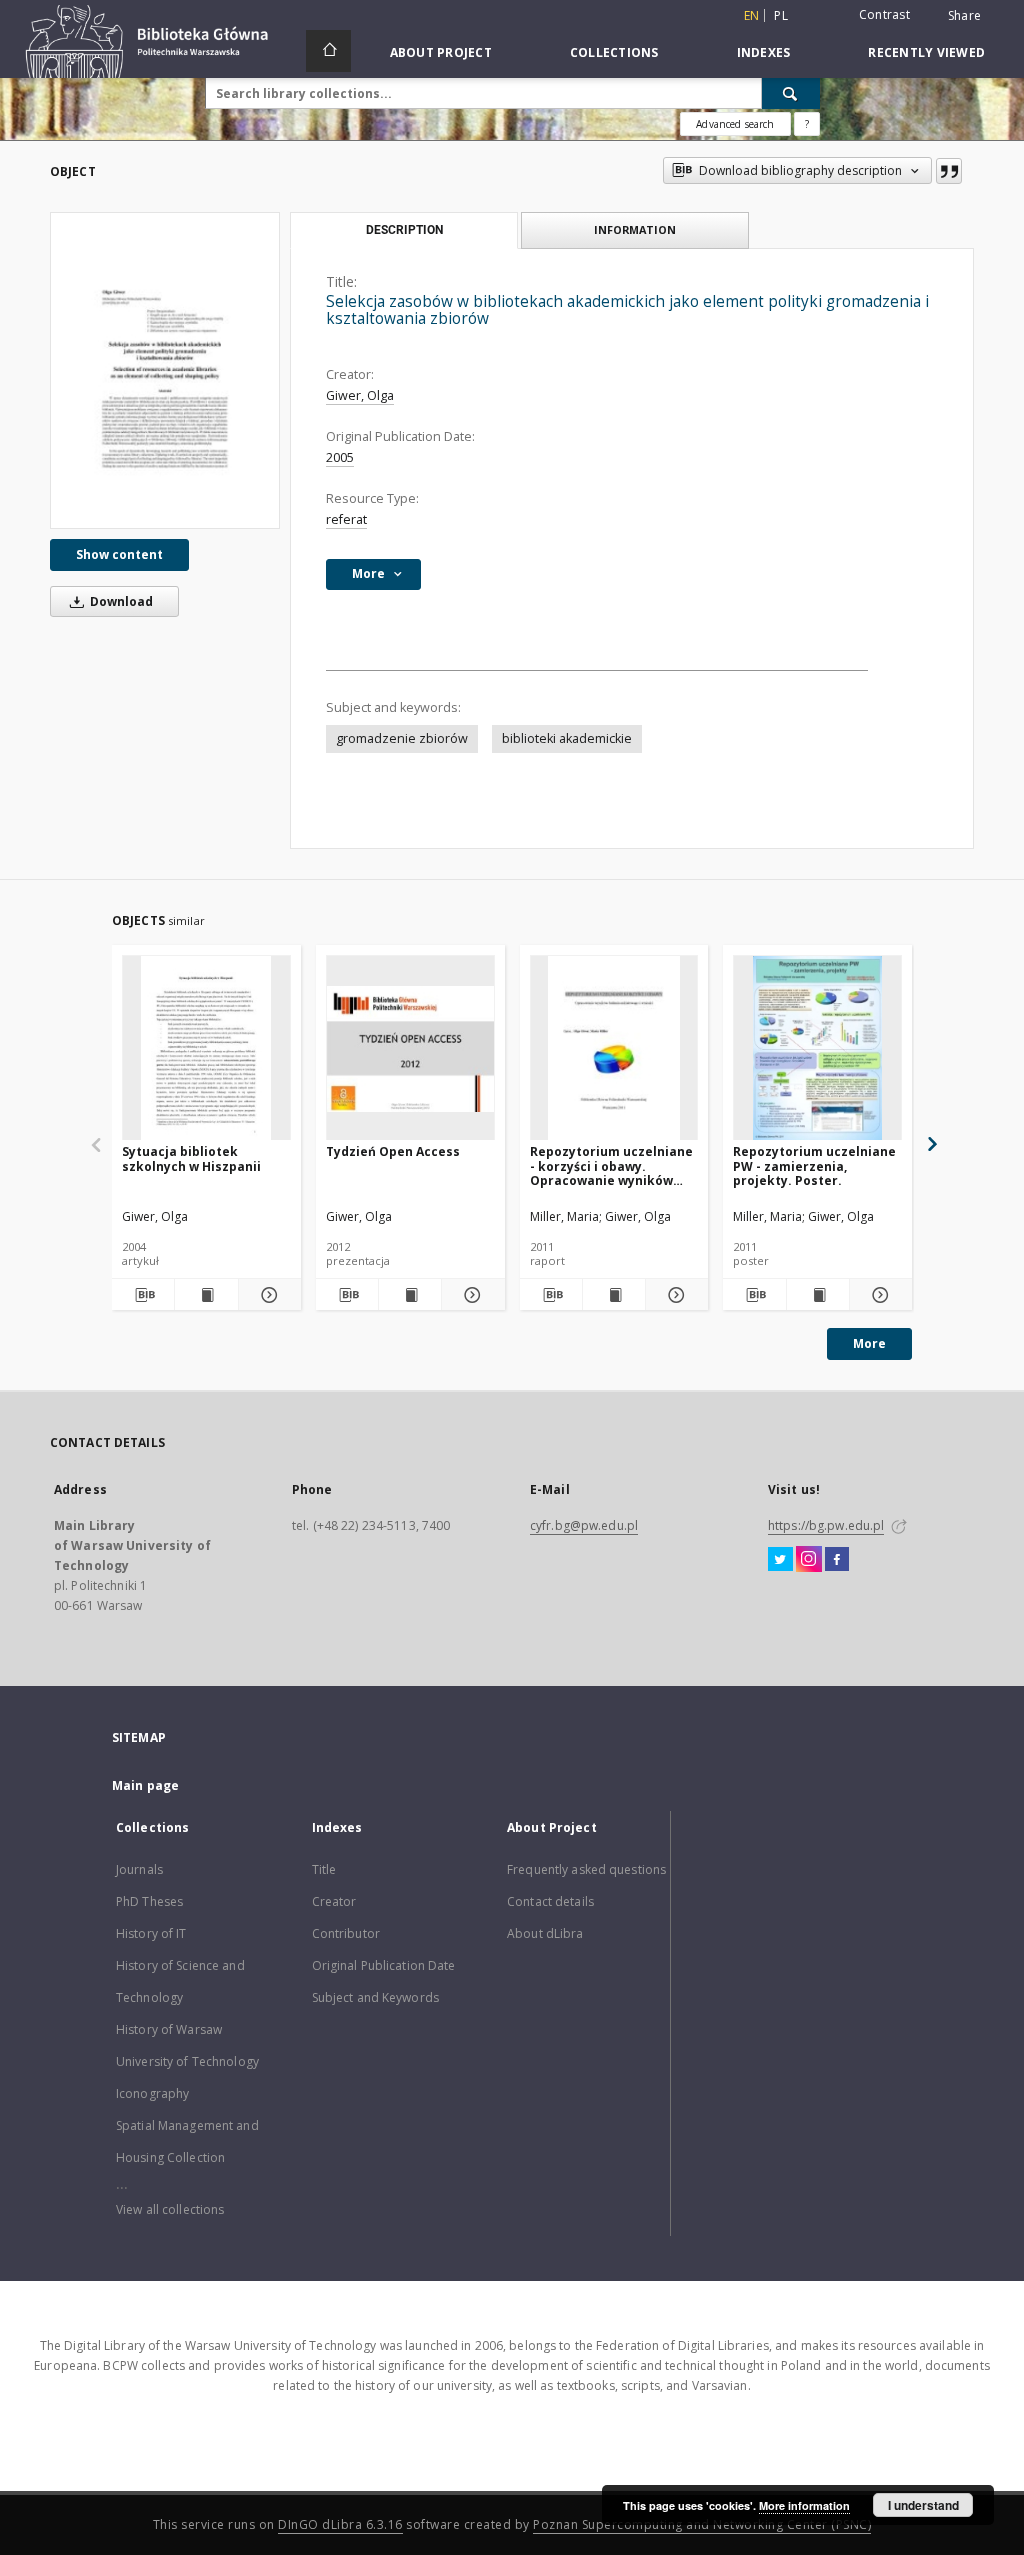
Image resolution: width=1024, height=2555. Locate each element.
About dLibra (545, 1933)
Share (964, 16)
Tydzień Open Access (393, 1151)
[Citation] (949, 171)
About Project (441, 52)
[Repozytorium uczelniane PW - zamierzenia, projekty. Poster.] (817, 1048)
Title (324, 1869)
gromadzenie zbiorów (402, 738)
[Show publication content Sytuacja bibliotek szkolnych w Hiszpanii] (206, 1295)
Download (120, 601)
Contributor (346, 1933)
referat (346, 519)
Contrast (884, 14)
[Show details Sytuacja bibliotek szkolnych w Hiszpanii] (267, 1295)
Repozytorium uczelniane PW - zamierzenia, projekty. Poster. (814, 1165)
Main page (145, 1785)
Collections (614, 52)
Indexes (764, 52)
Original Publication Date (384, 1965)
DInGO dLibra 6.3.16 (340, 2524)
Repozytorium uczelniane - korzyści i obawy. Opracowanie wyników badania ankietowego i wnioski (611, 1165)
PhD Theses (149, 1901)
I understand (923, 2505)
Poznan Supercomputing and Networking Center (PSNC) (702, 2524)
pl (781, 15)
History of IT (151, 1933)
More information (804, 2505)
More (869, 1343)
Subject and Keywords (375, 1997)
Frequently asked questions (586, 1869)
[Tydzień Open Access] (410, 1048)
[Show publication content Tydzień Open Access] (410, 1295)
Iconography (152, 2093)
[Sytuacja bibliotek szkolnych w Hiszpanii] (206, 1048)
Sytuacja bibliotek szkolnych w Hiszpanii (191, 1158)
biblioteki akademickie (567, 738)
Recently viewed (926, 52)
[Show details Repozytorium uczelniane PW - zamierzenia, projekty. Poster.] (878, 1295)
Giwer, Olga (360, 395)
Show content (119, 554)
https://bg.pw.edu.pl (826, 1525)
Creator (334, 1901)
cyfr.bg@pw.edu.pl (584, 1525)
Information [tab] (635, 229)
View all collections (170, 2209)
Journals (139, 1869)
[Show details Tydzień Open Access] (470, 1295)
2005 (340, 457)
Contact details (550, 1901)
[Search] (791, 93)
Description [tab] (404, 230)
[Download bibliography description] (143, 1295)
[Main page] (328, 51)
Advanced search (735, 124)
